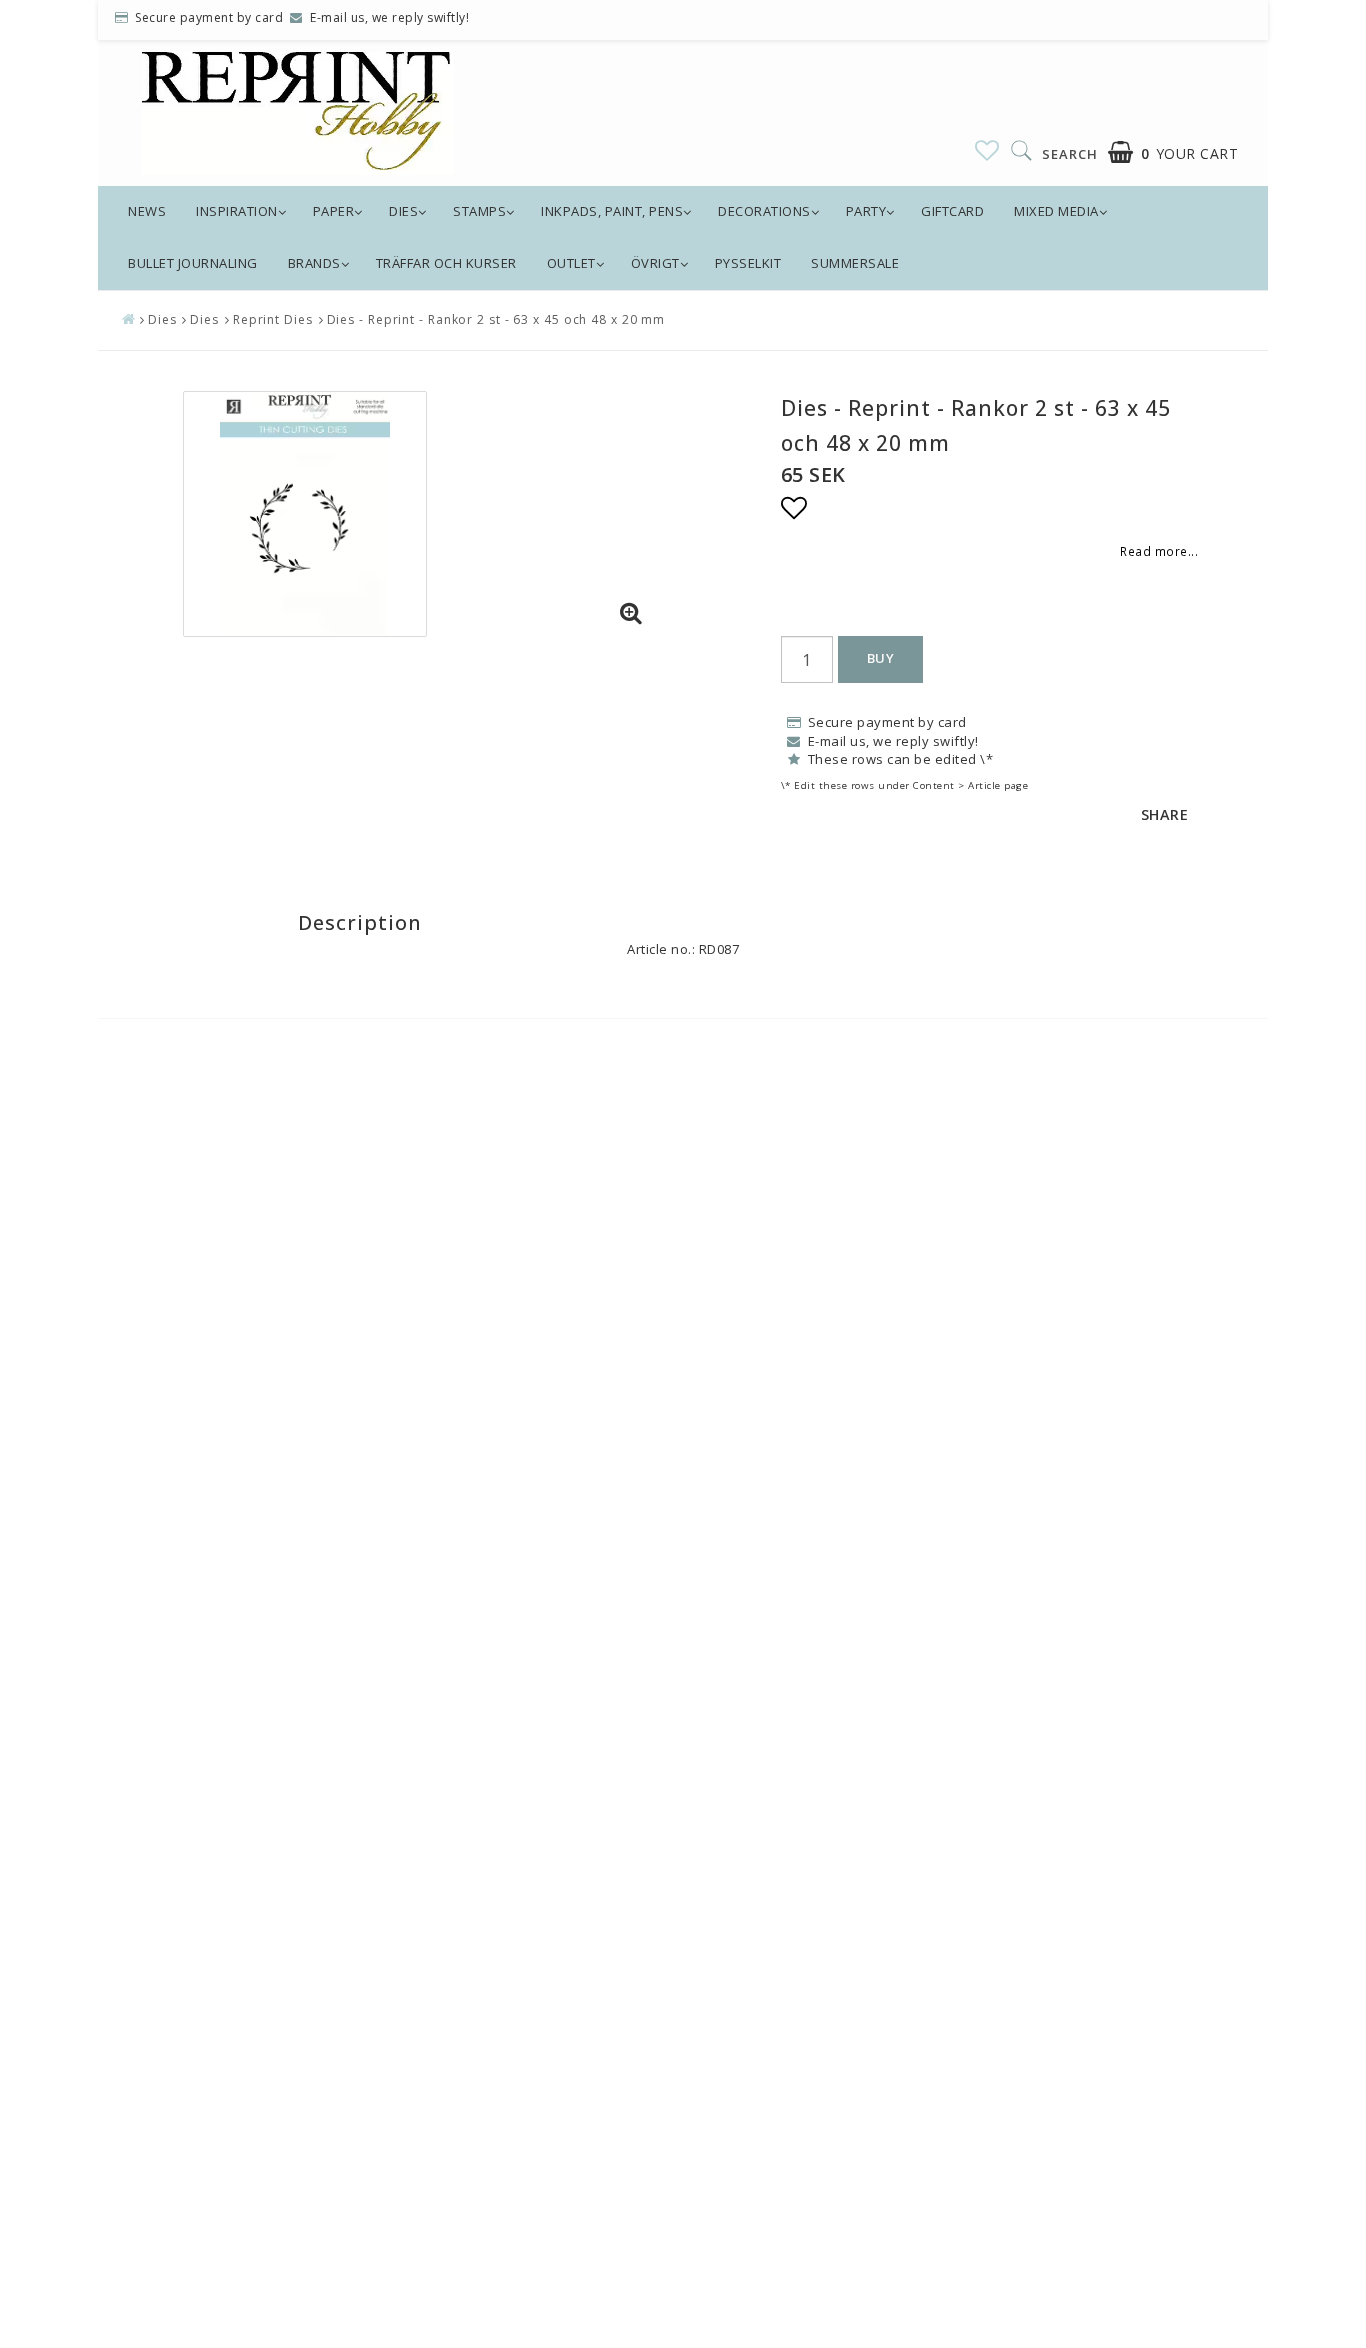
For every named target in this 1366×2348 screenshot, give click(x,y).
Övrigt (655, 263)
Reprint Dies (273, 319)
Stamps (479, 211)
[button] (987, 150)
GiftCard (952, 211)
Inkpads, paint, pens (612, 211)
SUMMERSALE (855, 263)
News (147, 211)
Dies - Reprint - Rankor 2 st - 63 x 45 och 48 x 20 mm (496, 319)
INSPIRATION (237, 211)
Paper (334, 211)
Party (866, 211)
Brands (314, 263)
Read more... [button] (1159, 551)
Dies (403, 211)
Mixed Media (1056, 211)
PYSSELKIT (748, 263)
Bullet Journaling (193, 263)
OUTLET (571, 263)
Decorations (764, 211)
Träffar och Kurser (446, 263)
